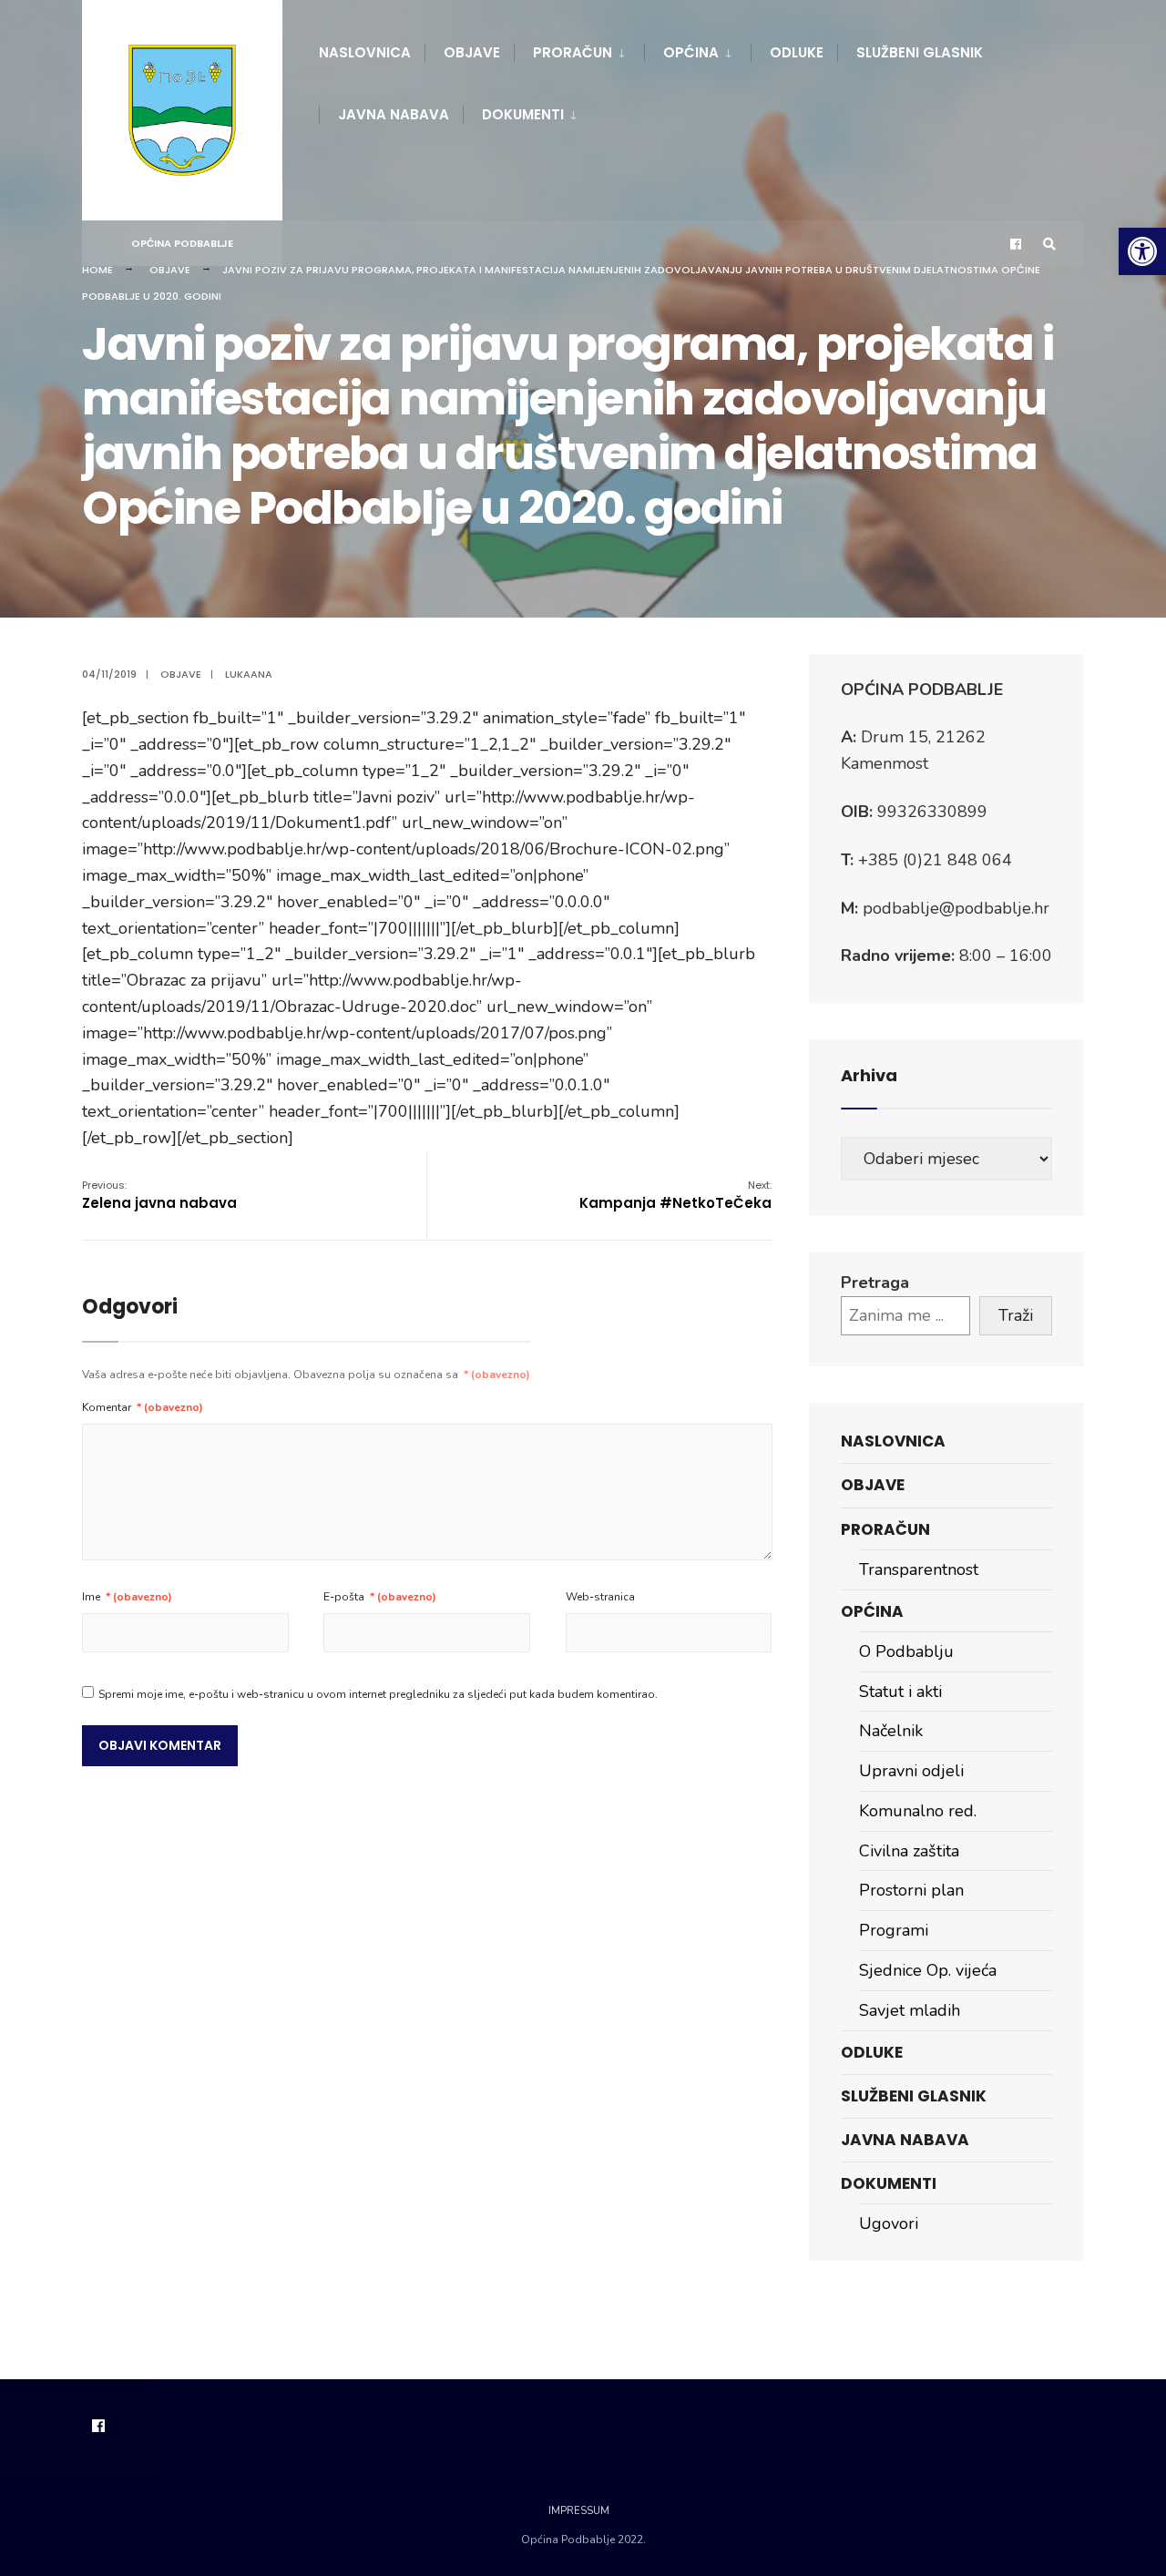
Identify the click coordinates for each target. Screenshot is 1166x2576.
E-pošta (380, 1597)
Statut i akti (900, 1692)
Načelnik (891, 1731)
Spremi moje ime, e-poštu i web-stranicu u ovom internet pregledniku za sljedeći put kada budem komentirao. (378, 1694)
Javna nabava (394, 114)
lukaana (249, 674)
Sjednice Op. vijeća (928, 1970)
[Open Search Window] (1049, 244)
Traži (1016, 1315)
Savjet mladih (910, 2010)
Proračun (573, 52)
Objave (472, 52)
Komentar (143, 1407)
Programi (894, 1930)
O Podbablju (906, 1651)
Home (97, 270)
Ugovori (889, 2223)
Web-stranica (600, 1597)
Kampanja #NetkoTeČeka (675, 1195)
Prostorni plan (911, 1890)
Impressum (579, 2511)
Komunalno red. (918, 1811)
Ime (127, 1597)
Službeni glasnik (920, 52)
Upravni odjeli (911, 1771)
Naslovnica (365, 52)
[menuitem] (579, 49)
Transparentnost (919, 1569)
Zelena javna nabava (159, 1195)
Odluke (797, 52)
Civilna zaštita (909, 1851)
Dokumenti (523, 114)
